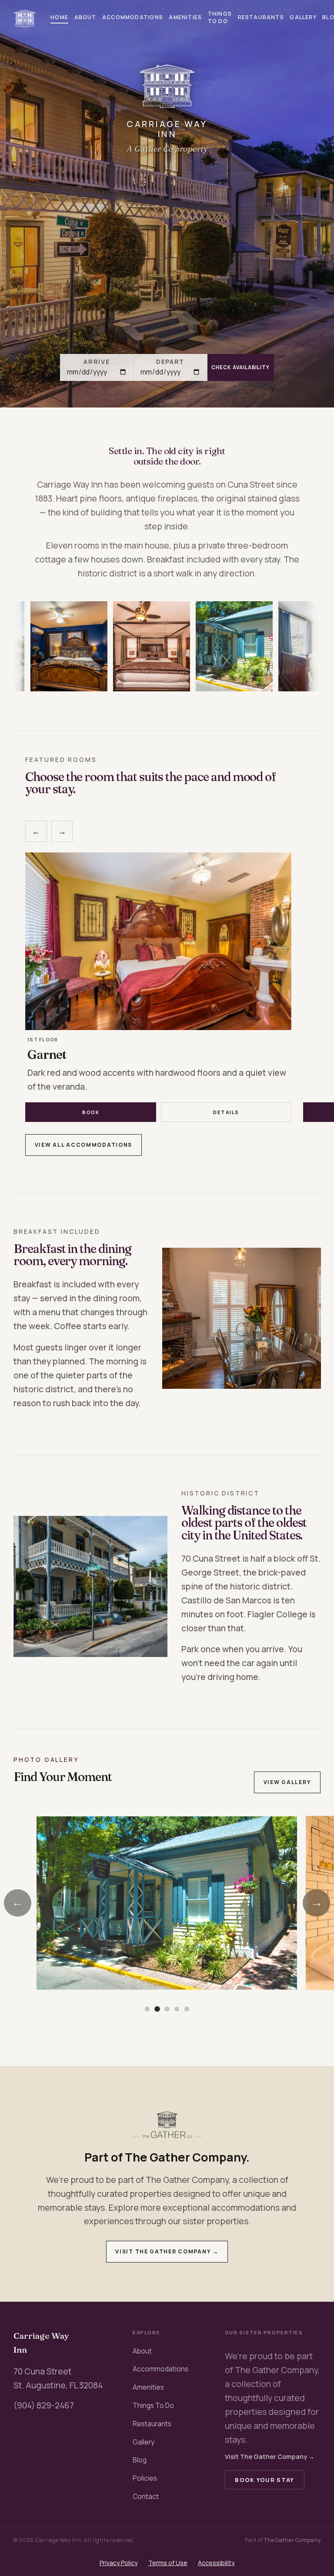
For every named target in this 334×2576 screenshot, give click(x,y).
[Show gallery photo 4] (177, 2009)
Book (91, 1112)
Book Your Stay (264, 2480)
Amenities (185, 17)
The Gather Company (292, 2540)
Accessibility (216, 2563)
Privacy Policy (119, 2563)
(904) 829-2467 (44, 2405)
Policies (145, 2478)
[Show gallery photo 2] (157, 2009)
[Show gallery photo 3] (167, 2009)
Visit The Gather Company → (167, 2251)
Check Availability (240, 367)
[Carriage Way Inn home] (25, 19)
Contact (146, 2497)
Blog (140, 2460)
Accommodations (133, 17)
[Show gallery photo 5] (187, 2009)
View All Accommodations (83, 1145)
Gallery (303, 17)
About (85, 17)
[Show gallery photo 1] (147, 2009)
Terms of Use (168, 2563)
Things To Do (220, 17)
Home (59, 17)
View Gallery (287, 1782)
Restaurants (261, 17)
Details (226, 1112)
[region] (167, 647)
